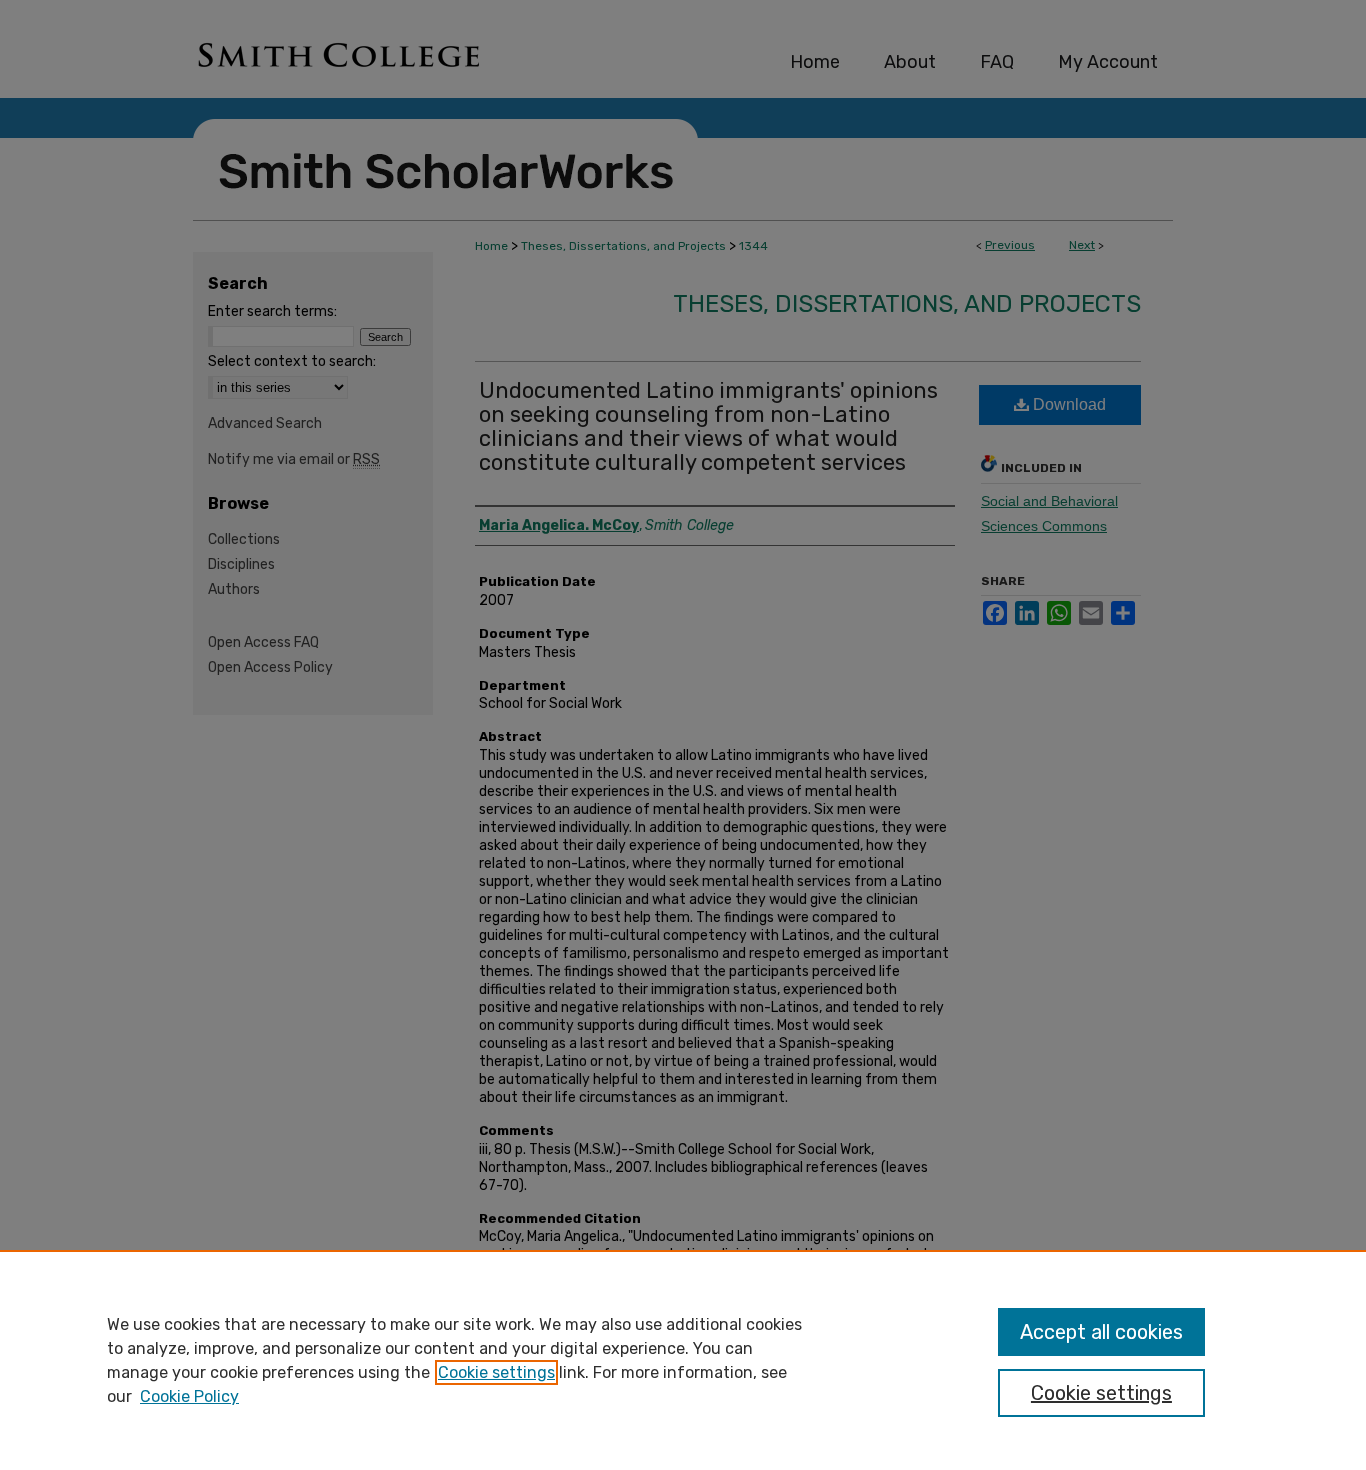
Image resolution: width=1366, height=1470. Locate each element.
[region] (683, 1360)
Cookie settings (496, 1372)
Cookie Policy (189, 1396)
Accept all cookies (1101, 1332)
